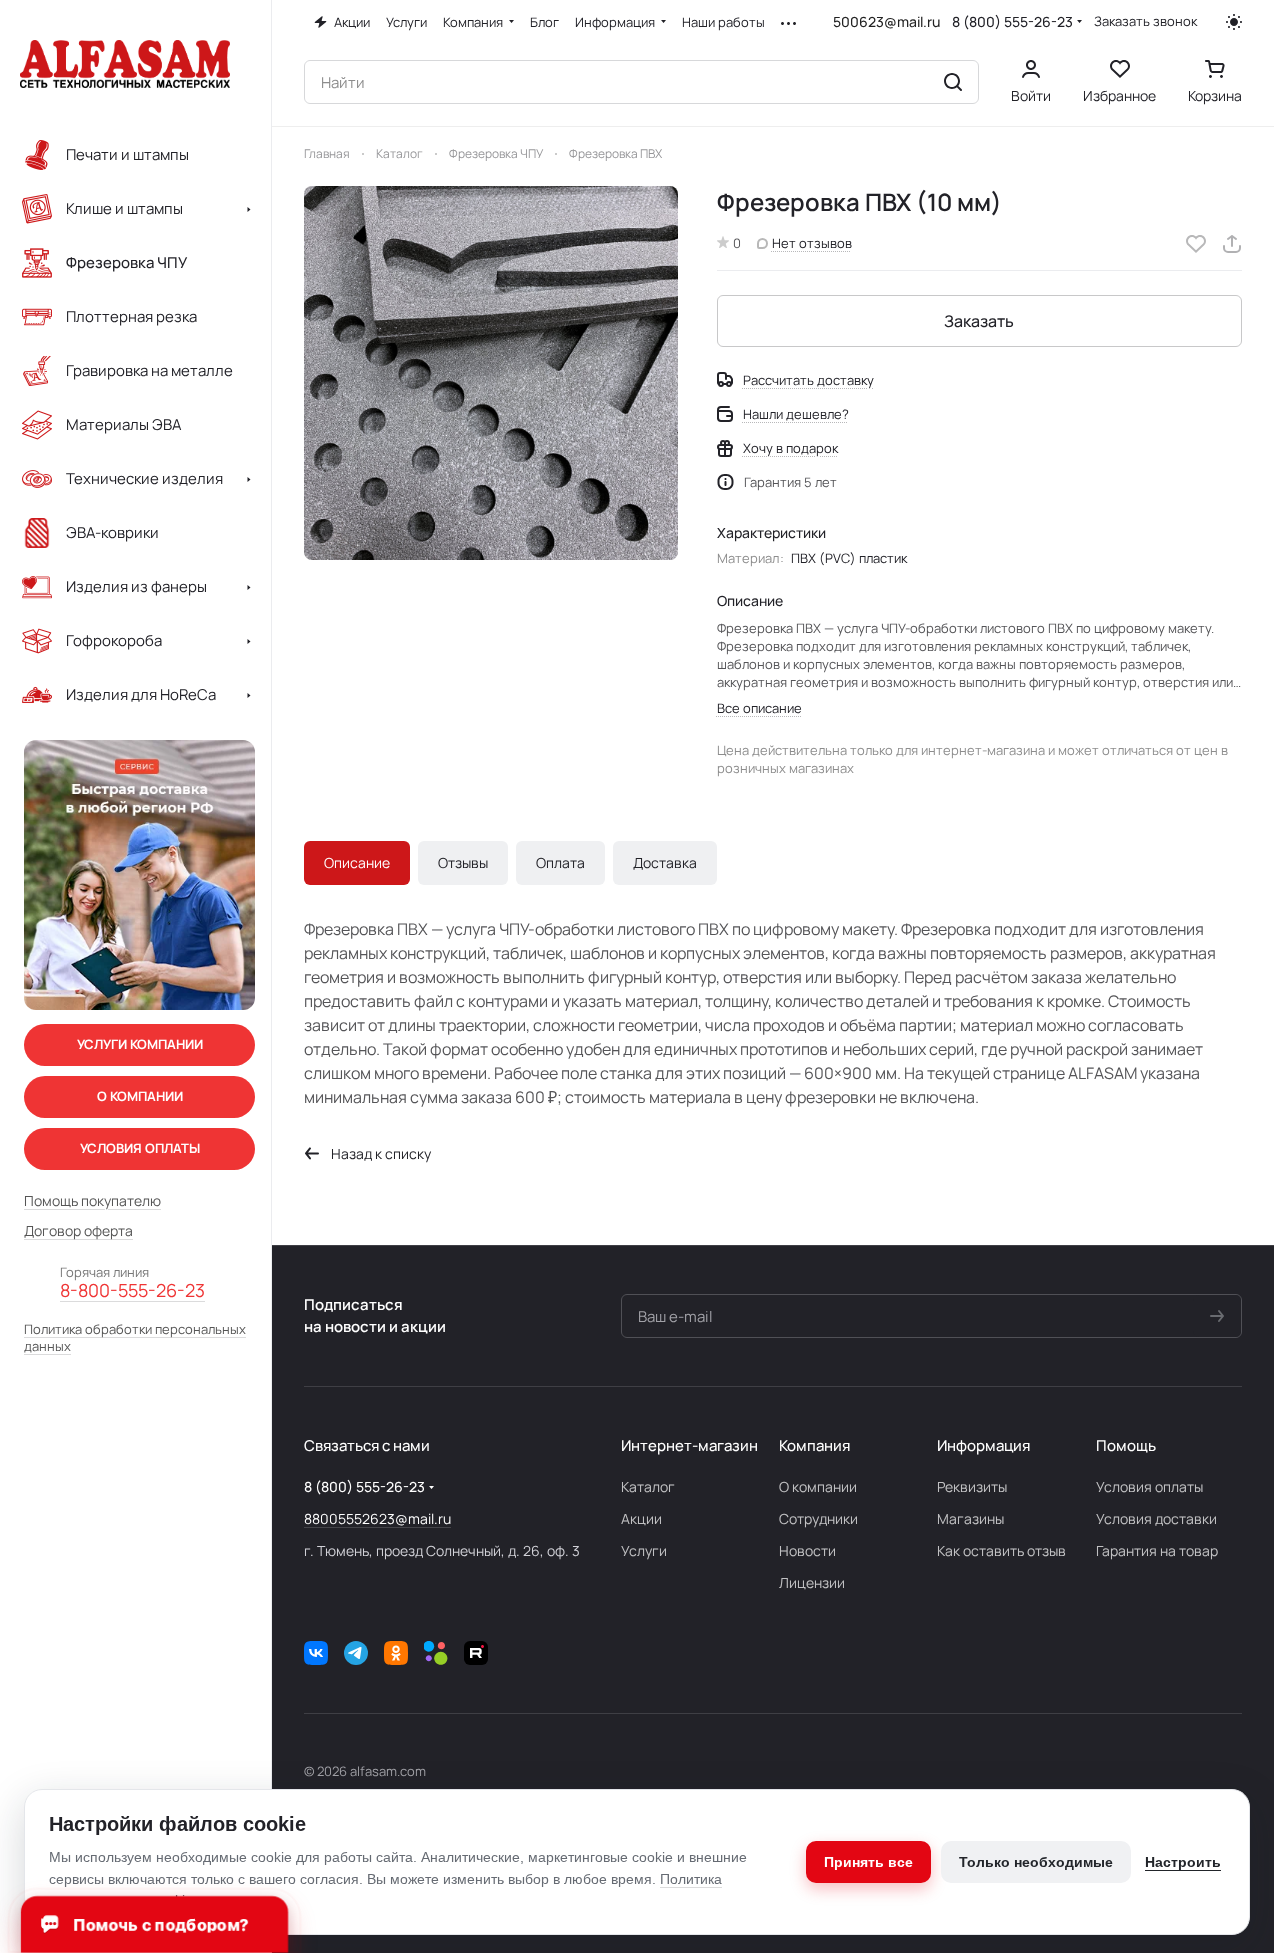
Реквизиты (972, 1486)
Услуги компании (140, 1044)
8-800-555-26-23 (132, 1291)
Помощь (1126, 1445)
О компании (818, 1486)
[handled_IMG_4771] (491, 373)
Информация (983, 1445)
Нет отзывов (812, 243)
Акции (641, 1518)
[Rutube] (476, 1653)
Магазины (970, 1518)
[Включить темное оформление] (1234, 22)
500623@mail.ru (886, 21)
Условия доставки (1156, 1518)
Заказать (979, 321)
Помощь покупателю (92, 1201)
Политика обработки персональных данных (135, 1338)
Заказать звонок (1145, 21)
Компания (814, 1445)
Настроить (1183, 1862)
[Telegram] (356, 1653)
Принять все (868, 1862)
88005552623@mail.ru (377, 1518)
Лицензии (812, 1582)
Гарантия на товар (1157, 1550)
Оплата (560, 862)
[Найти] (953, 82)
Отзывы (463, 862)
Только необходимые (1036, 1862)
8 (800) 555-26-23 (1012, 21)
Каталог (648, 1486)
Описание (357, 862)
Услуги (644, 1550)
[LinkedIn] (436, 1653)
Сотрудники (818, 1518)
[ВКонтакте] (316, 1653)
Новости (807, 1550)
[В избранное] (1196, 244)
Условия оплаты (1149, 1486)
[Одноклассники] (396, 1653)
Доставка (665, 862)
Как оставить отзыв (1001, 1550)
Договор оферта (78, 1231)
